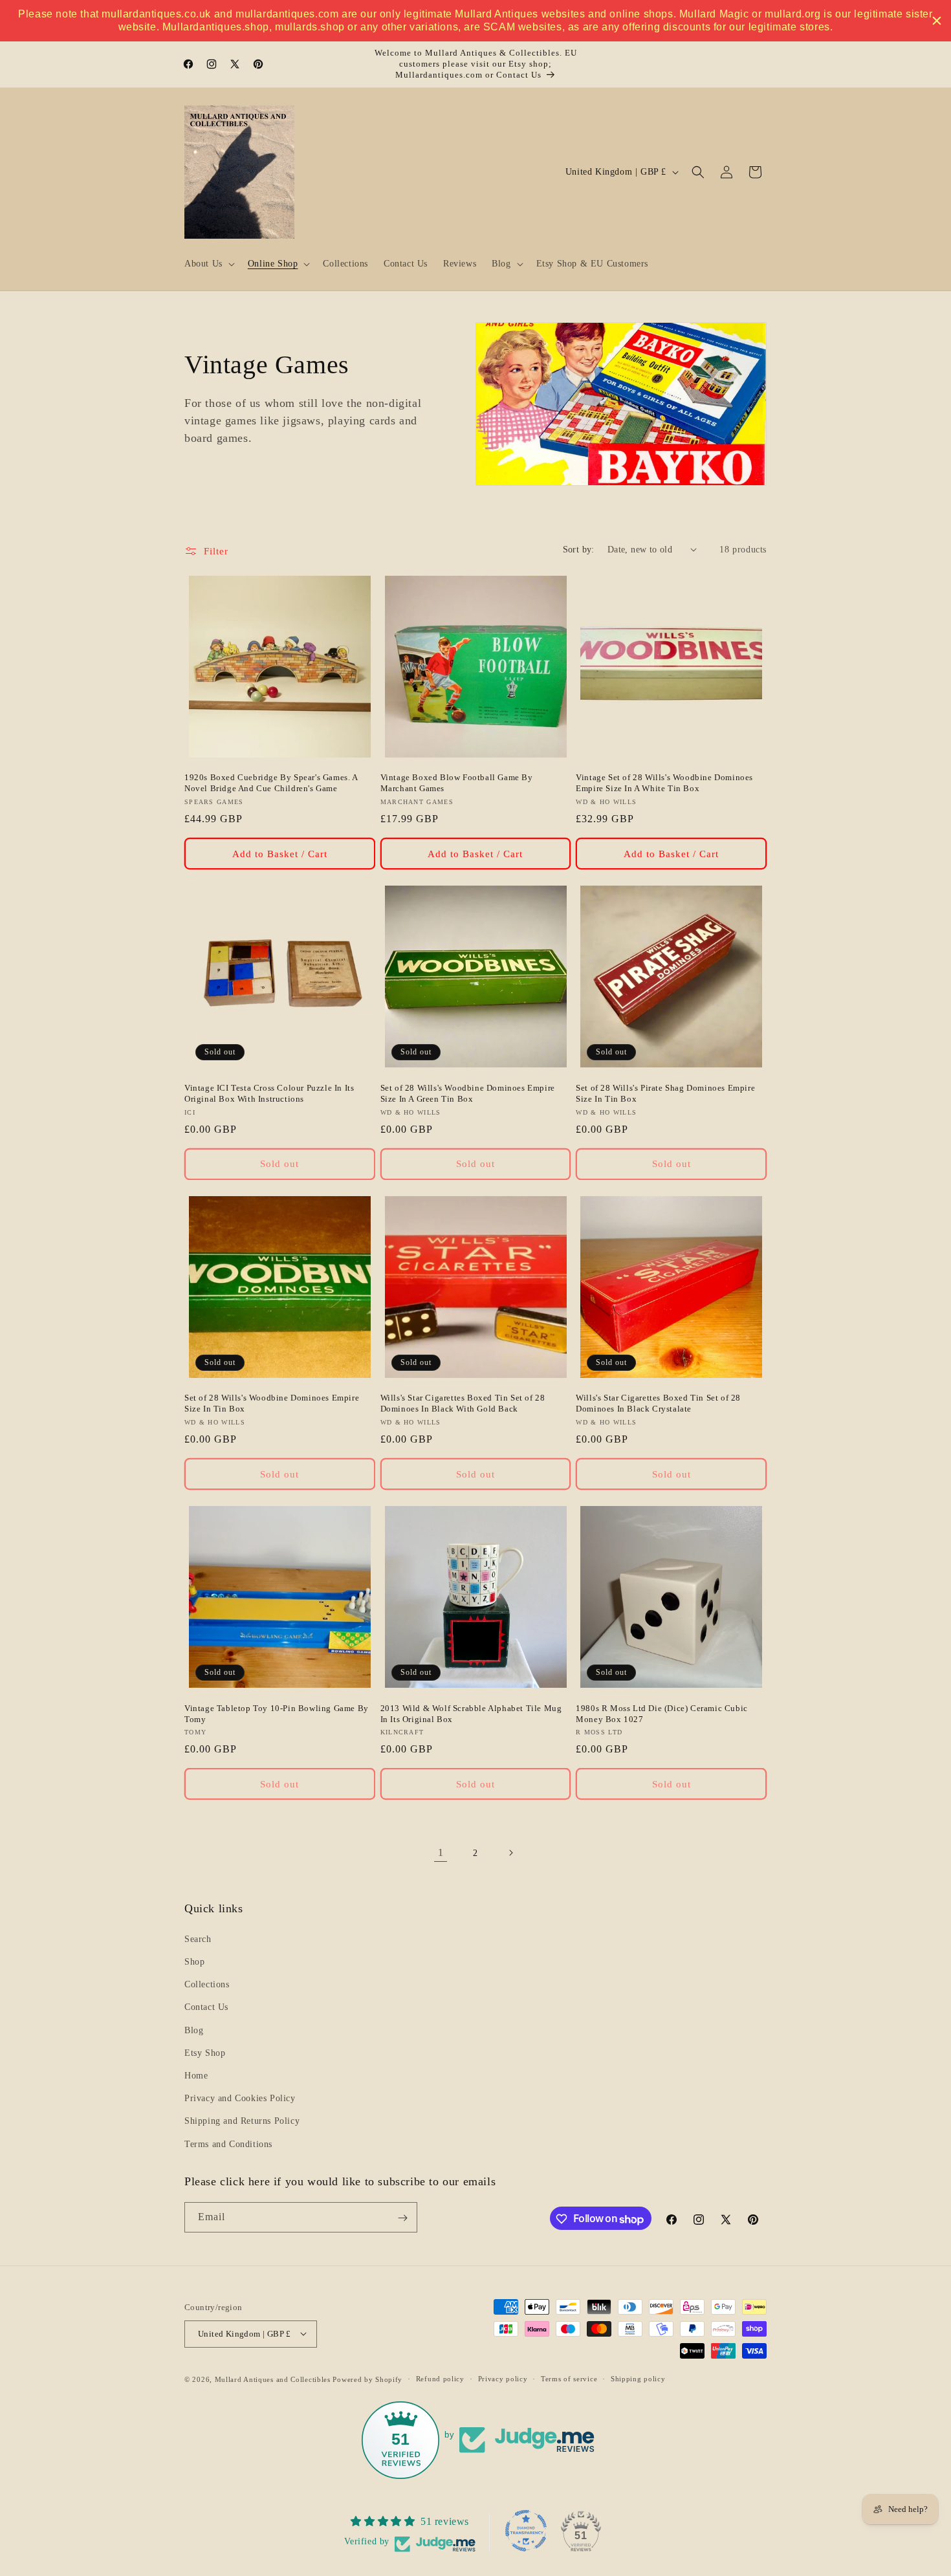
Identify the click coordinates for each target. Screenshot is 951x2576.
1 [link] (441, 1852)
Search (198, 1938)
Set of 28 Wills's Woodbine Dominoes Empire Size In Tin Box (272, 1403)
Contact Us (206, 2007)
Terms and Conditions (228, 2144)
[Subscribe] (402, 2218)
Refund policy (440, 2379)
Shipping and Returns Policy (242, 2121)
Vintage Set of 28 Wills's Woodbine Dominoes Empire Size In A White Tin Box (664, 783)
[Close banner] (937, 21)
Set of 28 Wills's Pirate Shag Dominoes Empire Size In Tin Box (665, 1093)
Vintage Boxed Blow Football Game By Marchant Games (457, 783)
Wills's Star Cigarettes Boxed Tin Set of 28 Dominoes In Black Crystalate (658, 1403)
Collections (207, 1984)
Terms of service (569, 2379)
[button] (208, 264)
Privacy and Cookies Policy (240, 2098)
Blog (194, 2030)
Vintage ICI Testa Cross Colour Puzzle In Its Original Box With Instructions (269, 1093)
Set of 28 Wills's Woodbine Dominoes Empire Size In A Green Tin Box (468, 1093)
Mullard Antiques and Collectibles (273, 2379)
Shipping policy (638, 2379)
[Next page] (510, 1853)
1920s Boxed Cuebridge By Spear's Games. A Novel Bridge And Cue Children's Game (271, 783)
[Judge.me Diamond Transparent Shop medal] (526, 2531)
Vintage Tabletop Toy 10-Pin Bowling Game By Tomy (277, 1714)
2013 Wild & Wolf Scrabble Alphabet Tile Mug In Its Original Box (471, 1714)
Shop (194, 1962)
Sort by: (579, 550)
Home (196, 2076)
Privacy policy (503, 2379)
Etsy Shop (205, 2052)
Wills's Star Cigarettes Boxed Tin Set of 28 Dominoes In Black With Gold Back (463, 1403)
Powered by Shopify (367, 2379)
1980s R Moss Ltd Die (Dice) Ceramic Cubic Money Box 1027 (662, 1714)
